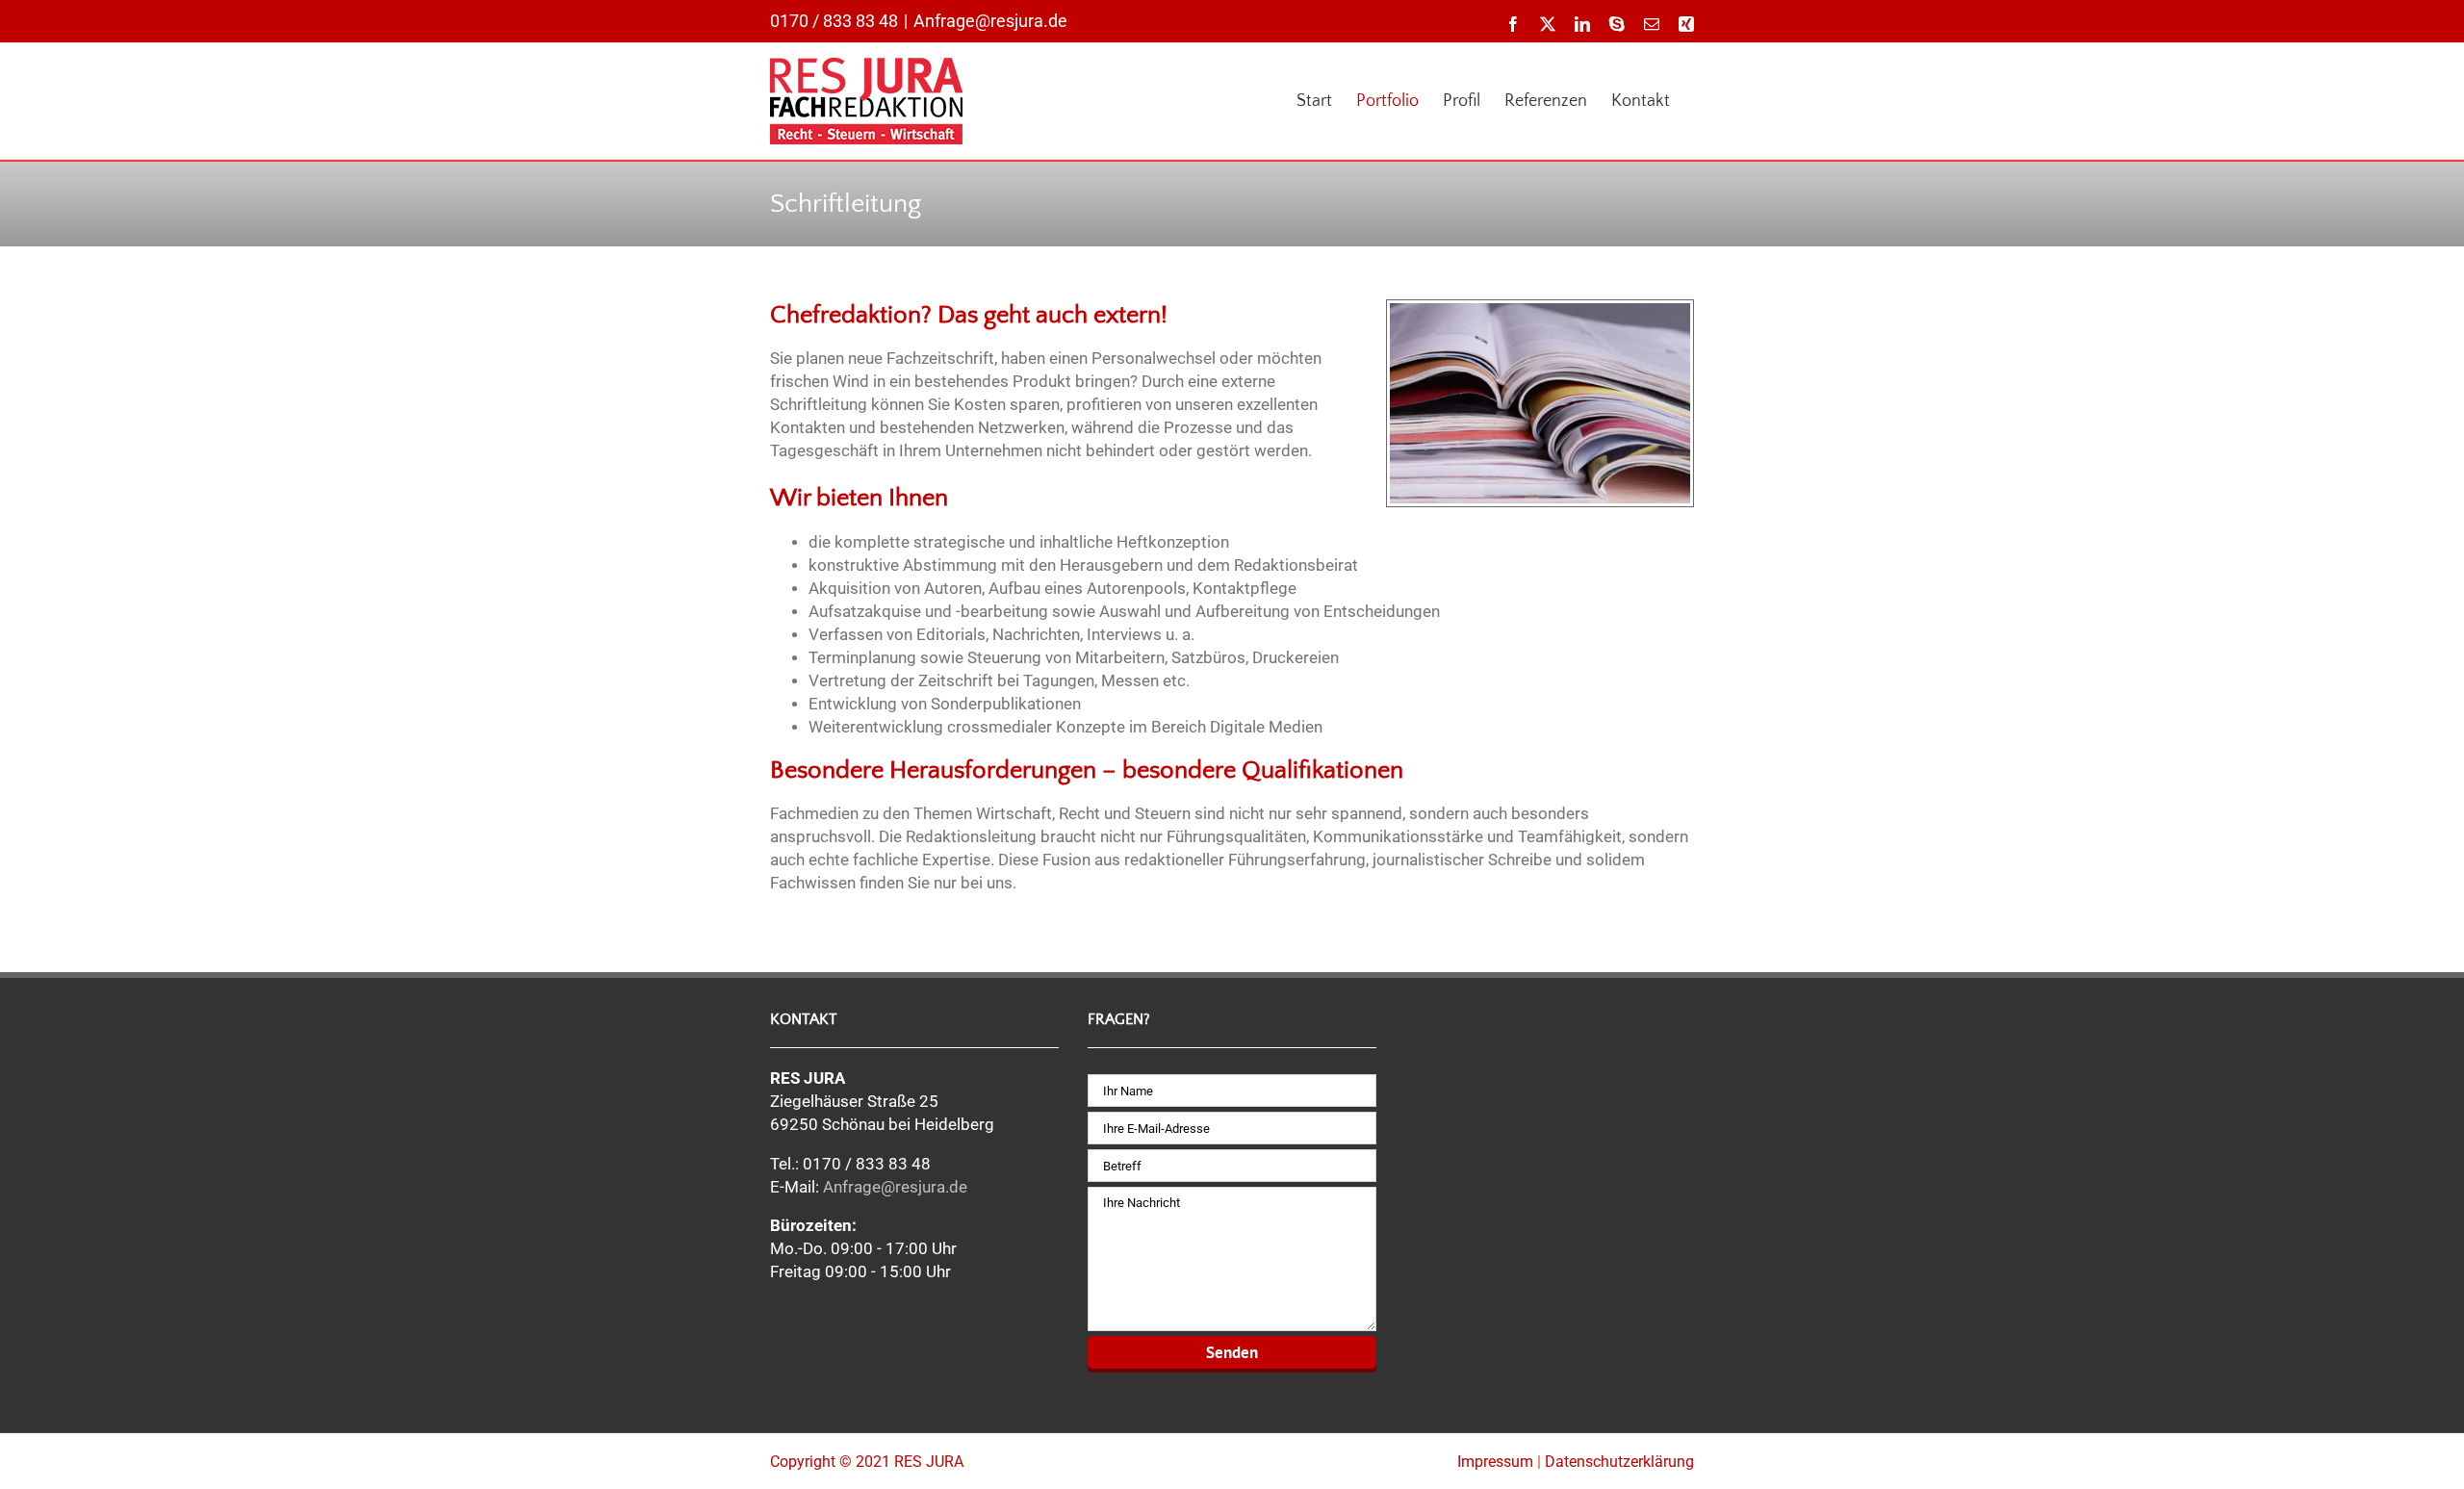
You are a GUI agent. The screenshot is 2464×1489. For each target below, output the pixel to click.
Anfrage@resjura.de (990, 21)
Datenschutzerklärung (1619, 1462)
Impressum (1495, 1462)
